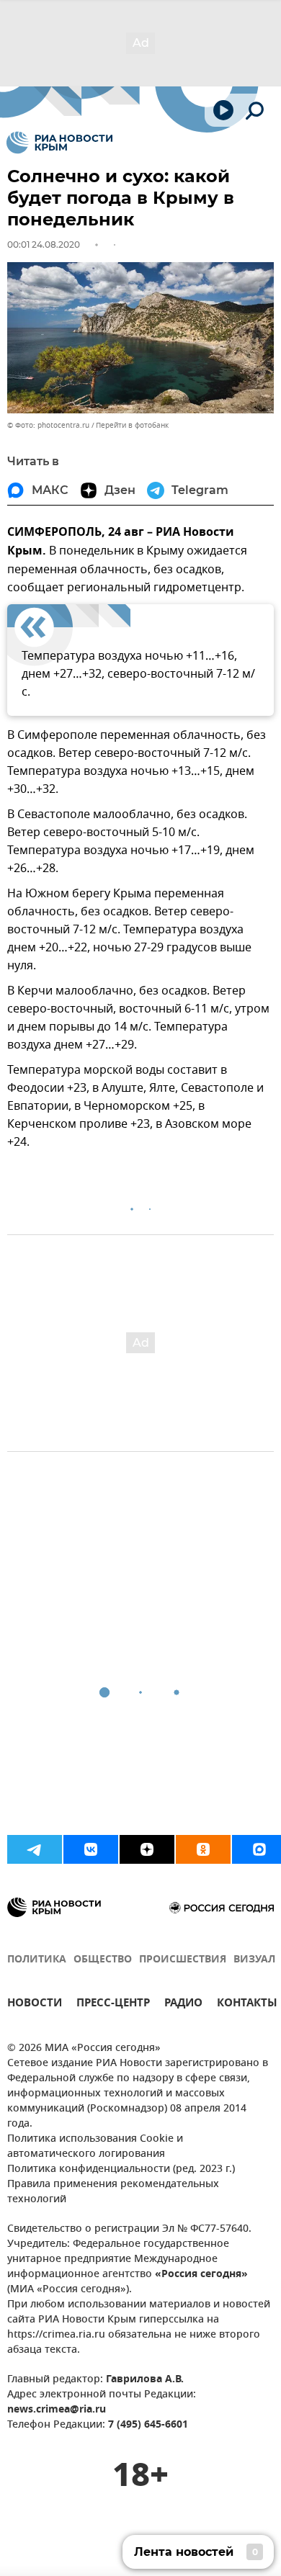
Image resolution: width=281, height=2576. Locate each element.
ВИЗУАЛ (254, 1960)
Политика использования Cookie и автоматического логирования (95, 2147)
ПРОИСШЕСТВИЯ (183, 1960)
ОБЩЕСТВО (103, 1960)
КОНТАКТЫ (247, 2005)
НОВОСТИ (35, 2005)
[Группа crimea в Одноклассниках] (203, 1849)
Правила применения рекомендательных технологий (113, 2192)
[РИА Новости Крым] (59, 143)
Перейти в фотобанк (132, 425)
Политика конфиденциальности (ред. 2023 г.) (121, 2169)
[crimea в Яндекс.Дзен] (147, 1849)
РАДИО (183, 2005)
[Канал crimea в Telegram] (35, 1849)
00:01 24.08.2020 (44, 244)
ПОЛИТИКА (37, 1960)
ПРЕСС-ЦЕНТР (113, 2005)
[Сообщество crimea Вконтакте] (91, 1849)
